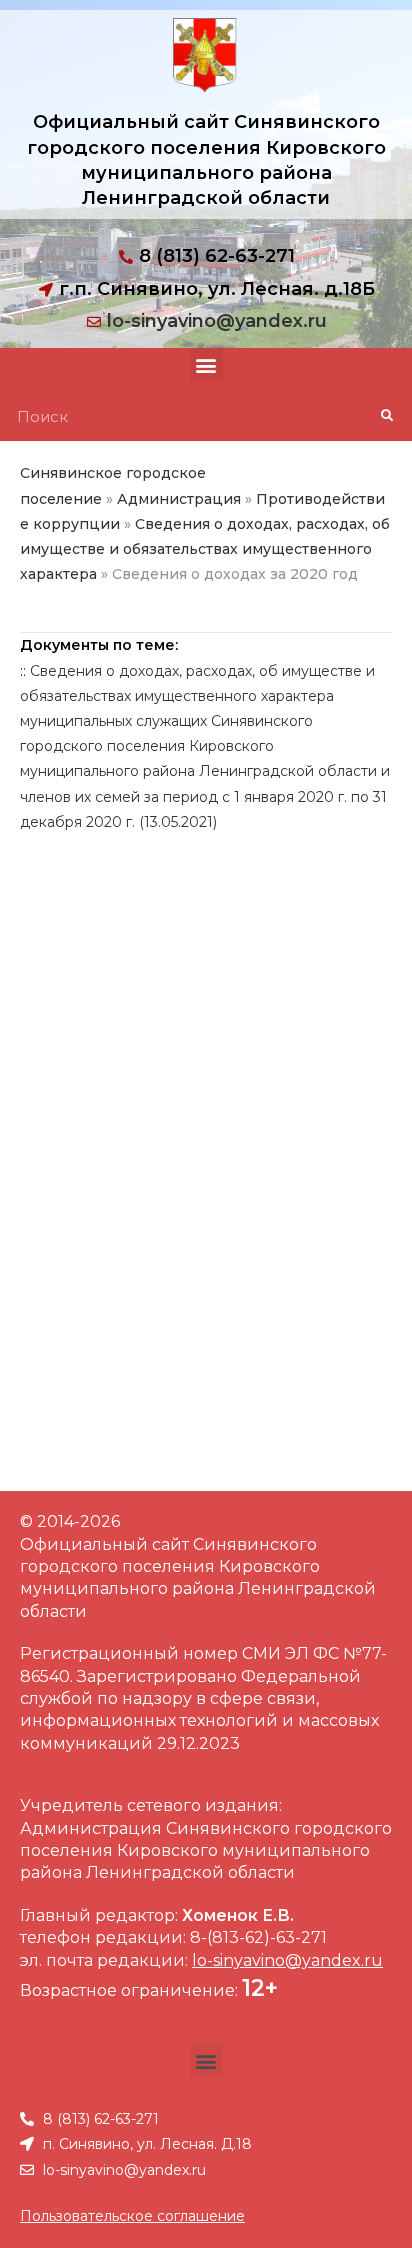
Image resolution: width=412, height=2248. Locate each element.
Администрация (179, 499)
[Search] (386, 416)
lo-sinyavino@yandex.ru (217, 321)
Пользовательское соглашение (132, 2216)
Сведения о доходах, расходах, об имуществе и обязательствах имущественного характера (205, 549)
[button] (206, 364)
